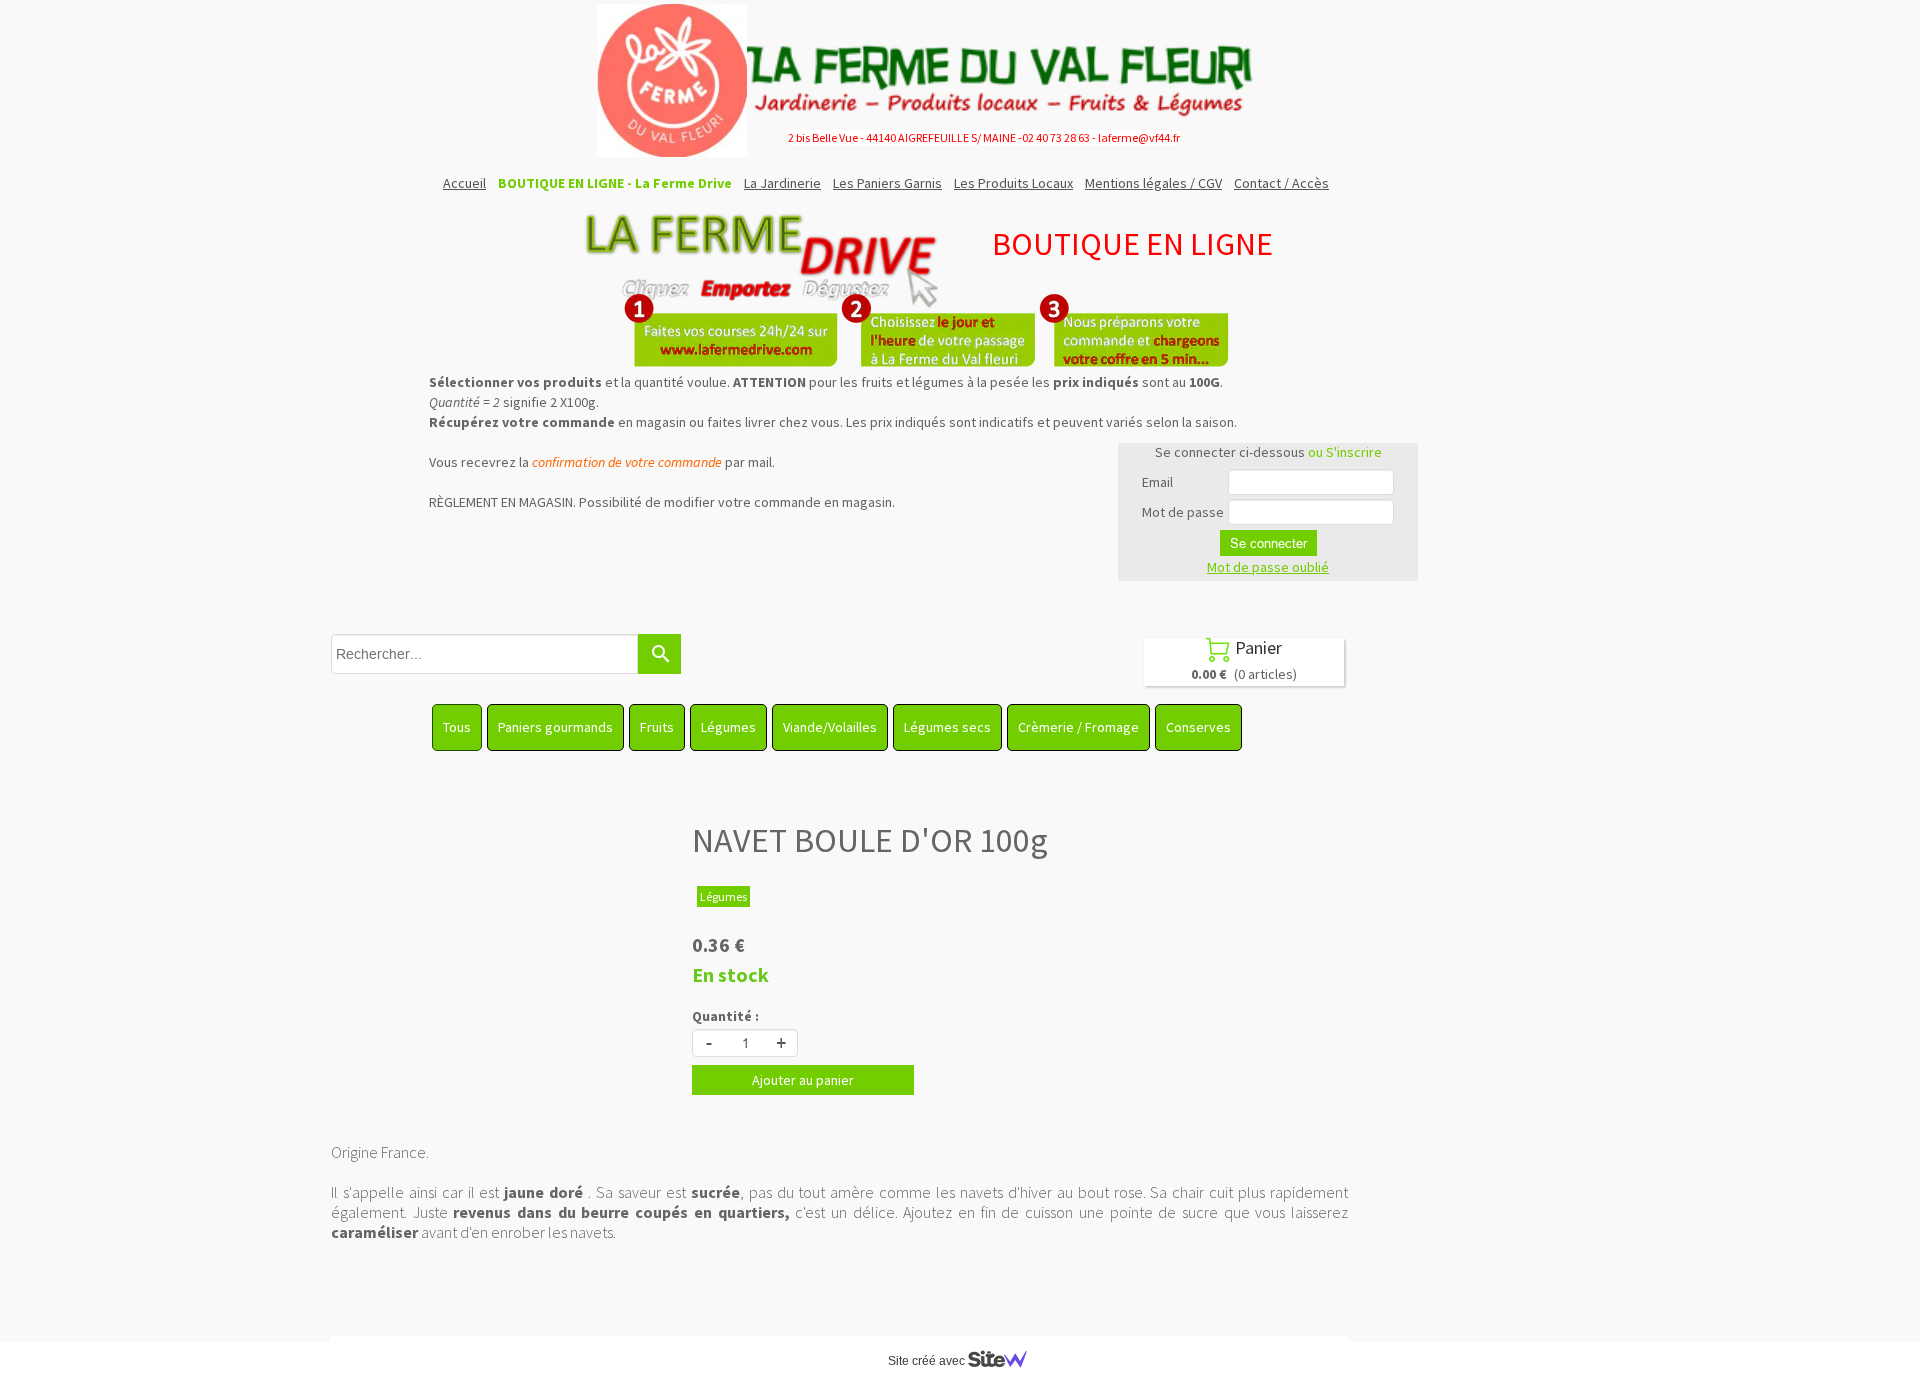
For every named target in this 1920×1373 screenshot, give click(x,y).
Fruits (657, 727)
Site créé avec (928, 1361)
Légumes (728, 727)
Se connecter (1268, 543)
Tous (457, 727)
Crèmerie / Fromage (1078, 727)
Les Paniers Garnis (887, 183)
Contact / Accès (1281, 183)
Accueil (464, 183)
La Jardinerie (782, 183)
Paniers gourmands (555, 727)
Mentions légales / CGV (1153, 183)
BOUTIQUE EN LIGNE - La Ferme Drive (615, 183)
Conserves (1198, 727)
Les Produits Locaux (1013, 183)
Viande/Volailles (830, 727)
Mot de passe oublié (1268, 567)
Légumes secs (947, 727)
